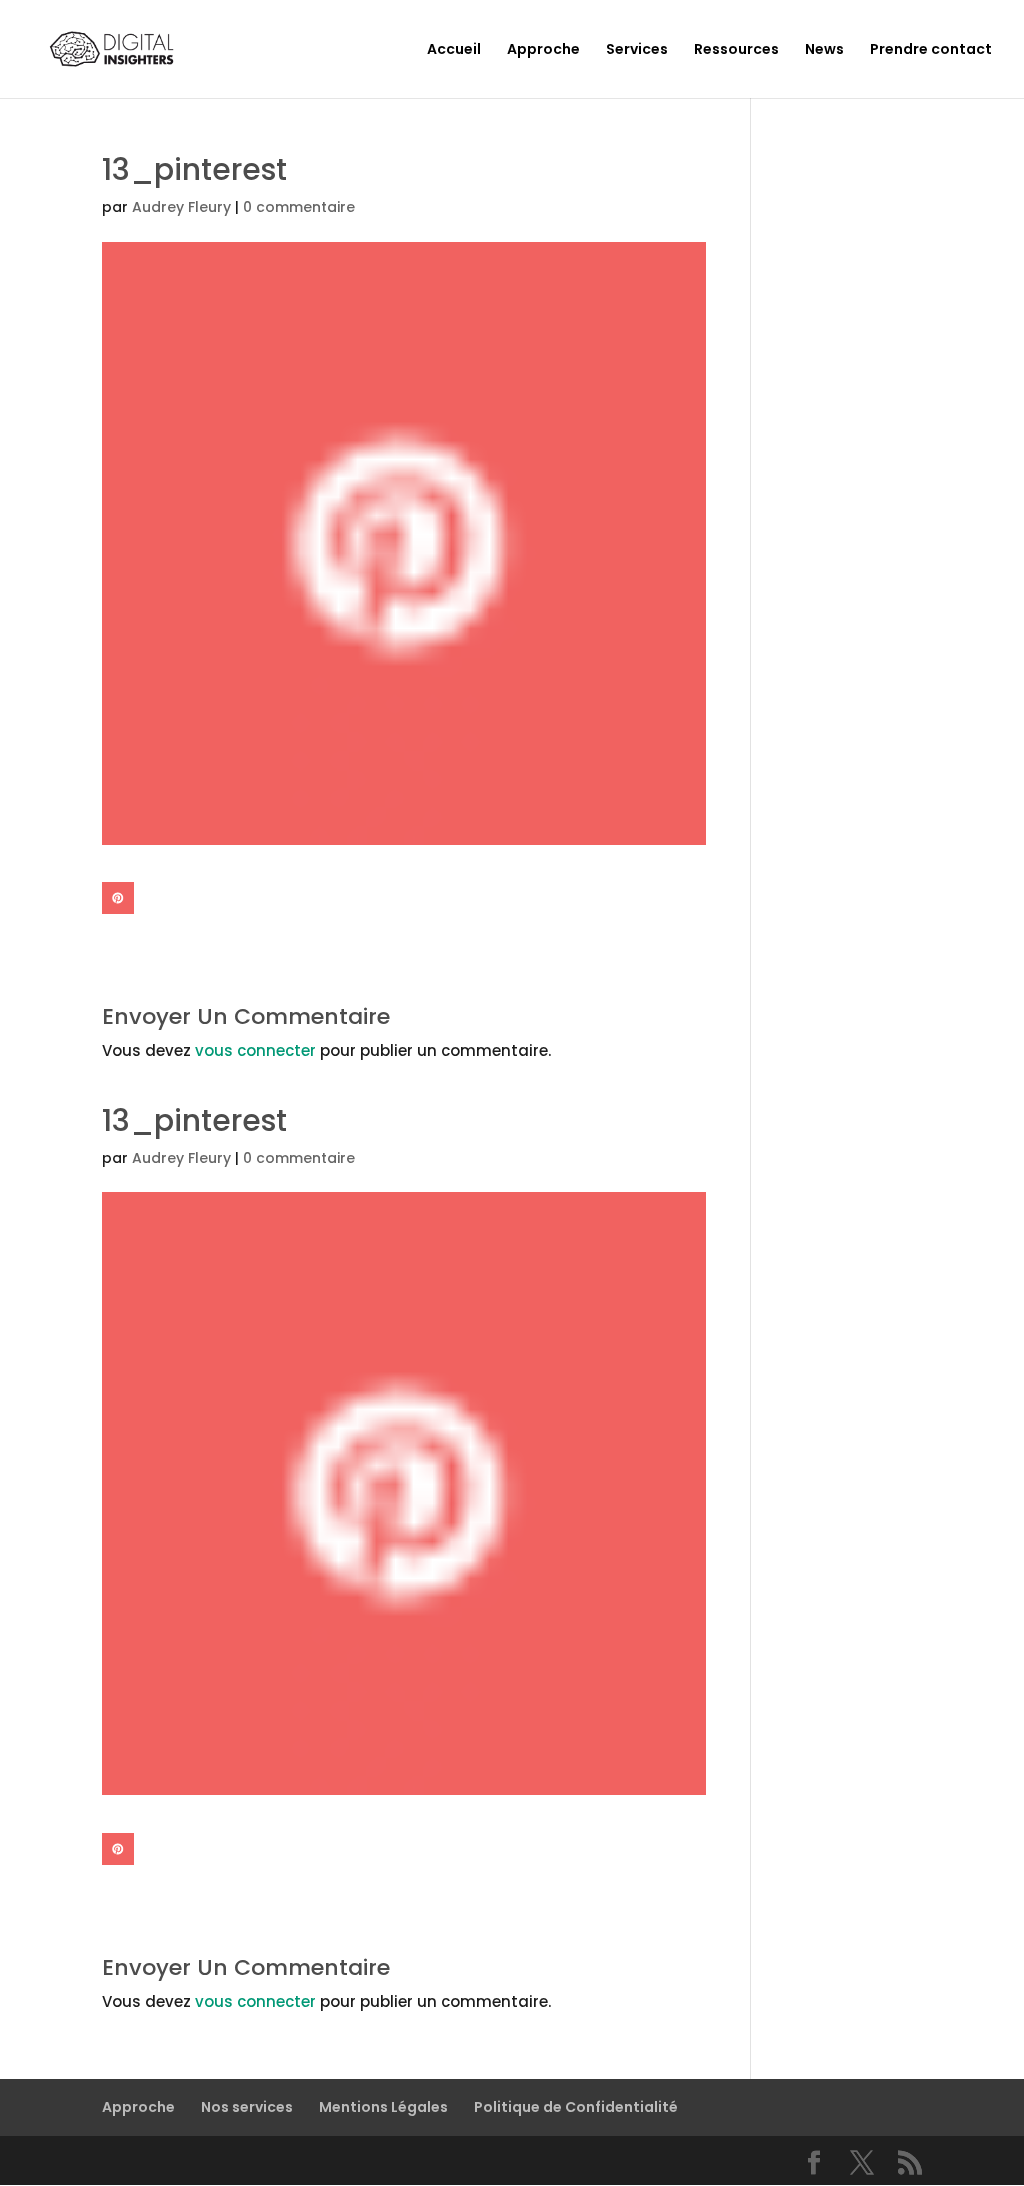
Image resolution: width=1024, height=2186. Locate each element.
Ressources (736, 50)
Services (637, 50)
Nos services (247, 2107)
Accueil (454, 50)
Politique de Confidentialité (576, 2107)
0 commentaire (299, 207)
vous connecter (255, 1050)
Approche (543, 50)
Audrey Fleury (181, 207)
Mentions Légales (383, 2107)
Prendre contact (931, 50)
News (824, 50)
